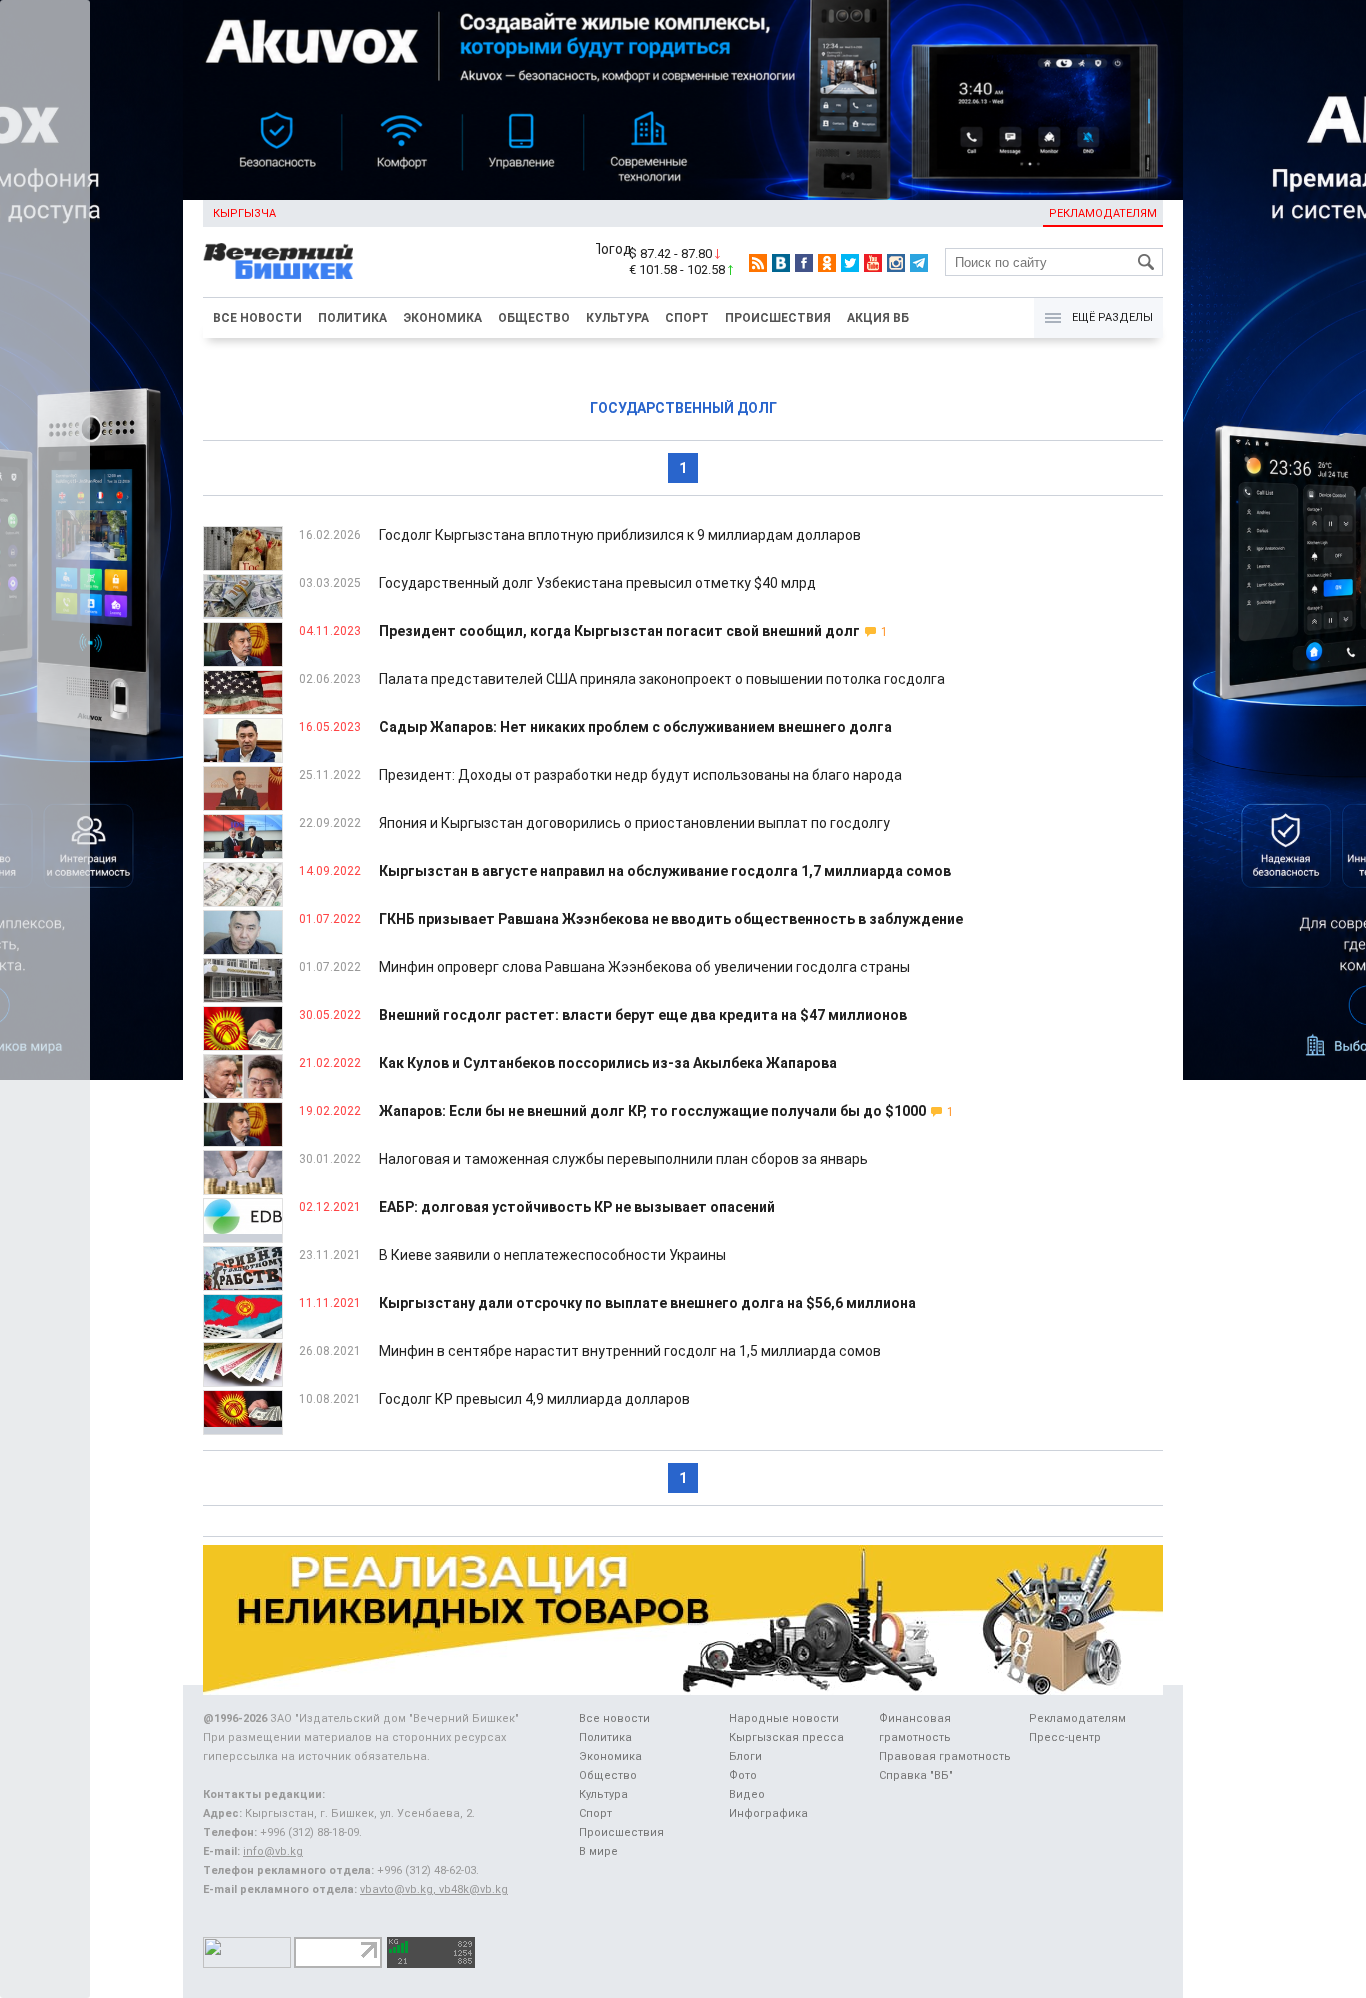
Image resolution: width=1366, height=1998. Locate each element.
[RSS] (758, 263)
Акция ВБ (878, 318)
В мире (598, 1851)
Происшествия (778, 318)
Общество (534, 318)
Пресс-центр (1065, 1737)
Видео (747, 1794)
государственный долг (683, 408)
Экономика (442, 318)
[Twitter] (850, 263)
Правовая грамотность (945, 1756)
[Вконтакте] (781, 263)
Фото (743, 1775)
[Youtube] (873, 263)
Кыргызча (244, 213)
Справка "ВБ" (916, 1775)
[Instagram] (896, 263)
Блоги (745, 1756)
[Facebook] (804, 263)
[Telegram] (919, 263)
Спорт (687, 318)
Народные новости (784, 1718)
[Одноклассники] (827, 263)
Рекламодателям (1103, 213)
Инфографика (768, 1813)
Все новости (257, 318)
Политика (352, 318)
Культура (617, 318)
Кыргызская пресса (786, 1737)
